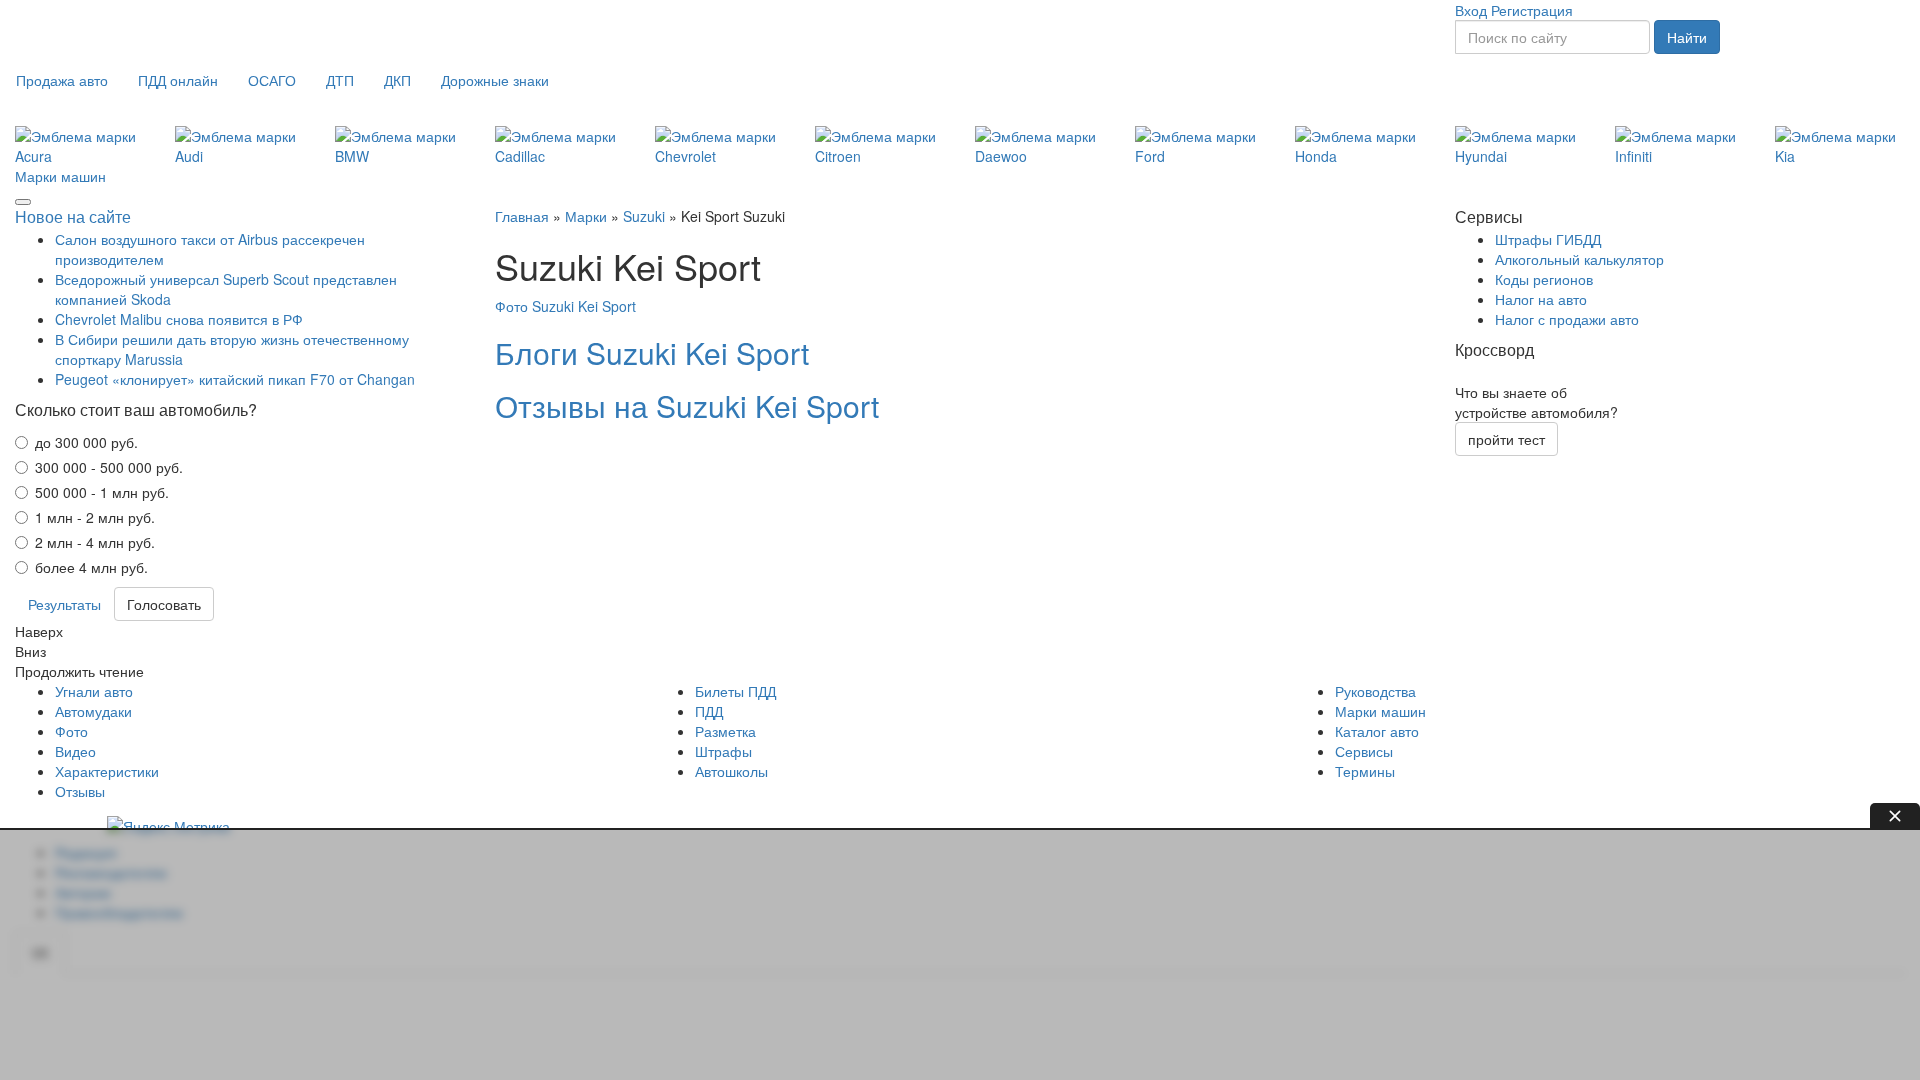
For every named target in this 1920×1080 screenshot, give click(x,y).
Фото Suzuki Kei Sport (565, 306)
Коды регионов (1544, 279)
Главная (522, 216)
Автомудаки (93, 711)
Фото (71, 731)
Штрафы (723, 751)
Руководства (1375, 691)
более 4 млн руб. (91, 567)
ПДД (709, 711)
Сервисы (1364, 751)
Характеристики (107, 771)
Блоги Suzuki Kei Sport (652, 352)
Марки (586, 216)
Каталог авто (1377, 731)
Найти (1687, 37)
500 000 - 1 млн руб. (102, 492)
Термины (1365, 771)
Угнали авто (94, 691)
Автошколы (731, 771)
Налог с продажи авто (1567, 319)
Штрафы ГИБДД (1548, 239)
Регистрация (1532, 10)
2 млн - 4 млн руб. (95, 542)
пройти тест (1506, 439)
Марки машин (60, 176)
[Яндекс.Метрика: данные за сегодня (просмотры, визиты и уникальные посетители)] (168, 826)
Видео (75, 751)
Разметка (725, 731)
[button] (62, 80)
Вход (1471, 10)
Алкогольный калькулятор (1579, 259)
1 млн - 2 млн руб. (95, 517)
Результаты (64, 604)
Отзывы (80, 791)
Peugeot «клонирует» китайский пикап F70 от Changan (235, 379)
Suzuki (644, 216)
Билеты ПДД (735, 691)
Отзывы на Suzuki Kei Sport (687, 405)
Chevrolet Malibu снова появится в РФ (179, 319)
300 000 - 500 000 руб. (109, 467)
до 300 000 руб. (86, 442)
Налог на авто (1541, 299)
